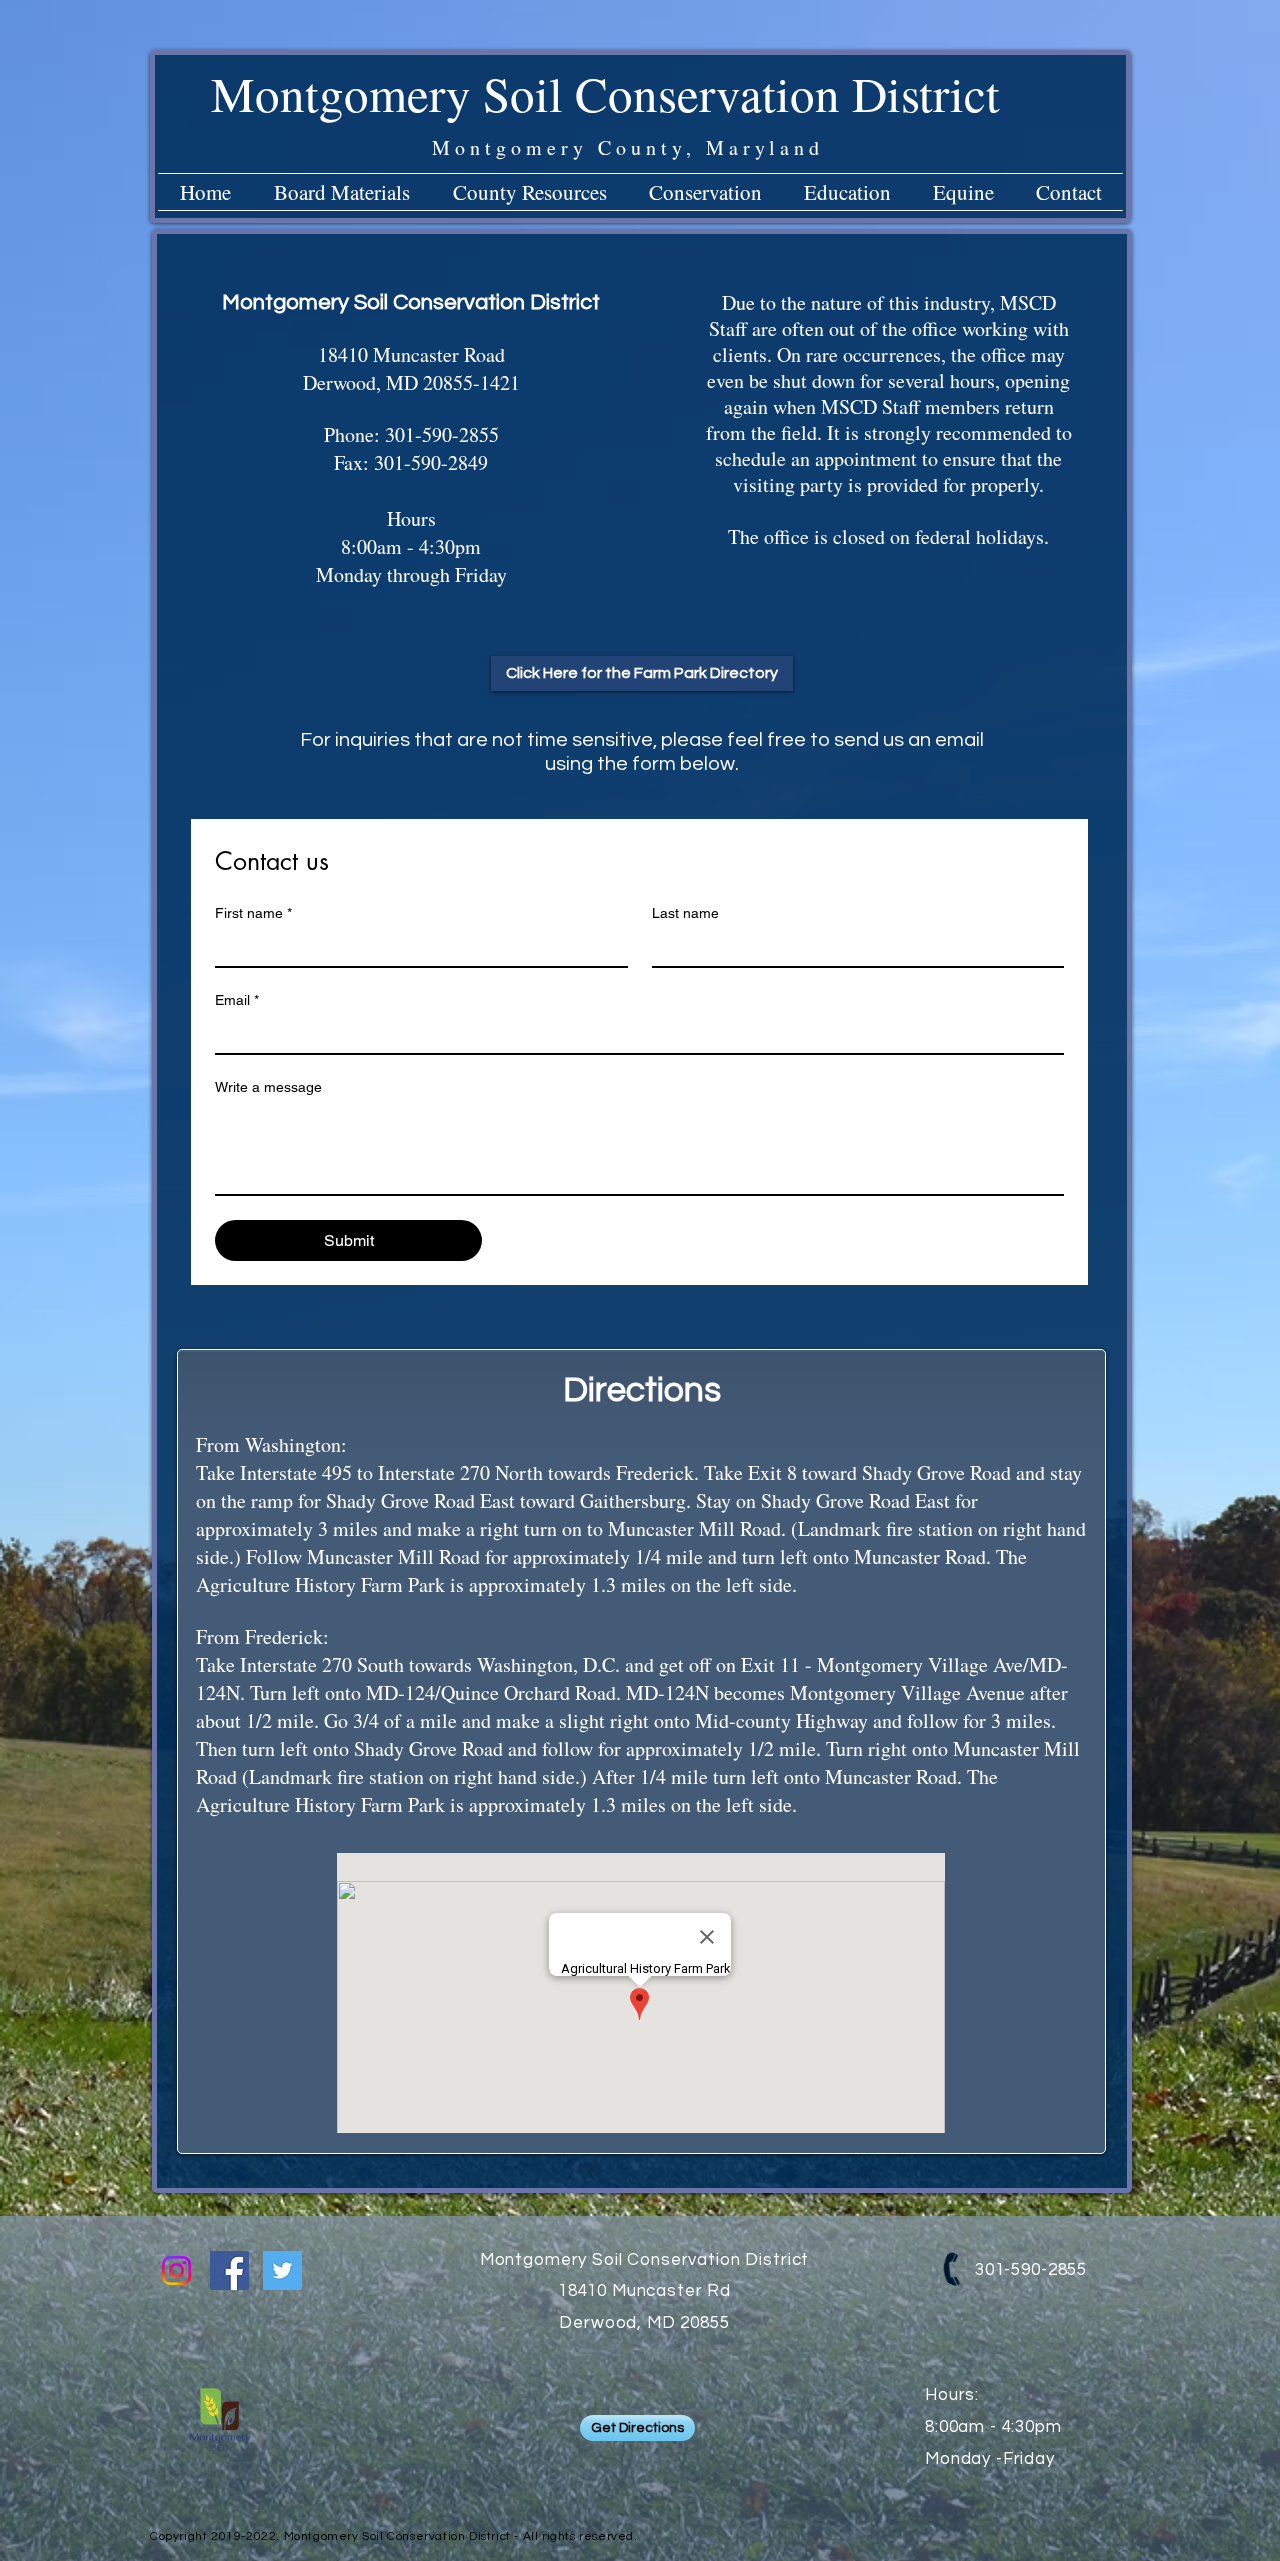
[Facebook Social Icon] (229, 2270)
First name (253, 913)
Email (237, 1000)
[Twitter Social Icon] (282, 2270)
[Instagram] (176, 2270)
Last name (685, 913)
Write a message (268, 1087)
